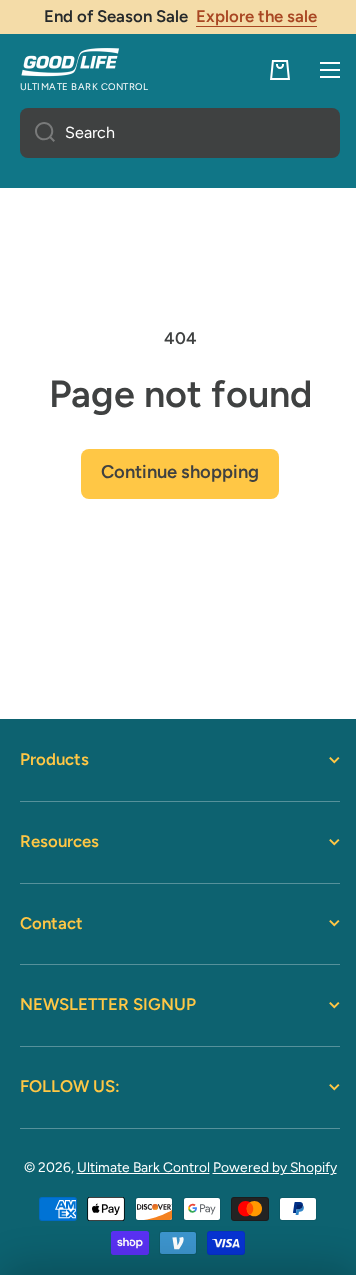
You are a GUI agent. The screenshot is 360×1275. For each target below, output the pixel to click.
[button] (265, 70)
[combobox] (172, 133)
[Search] (37, 133)
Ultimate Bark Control (160, 1167)
